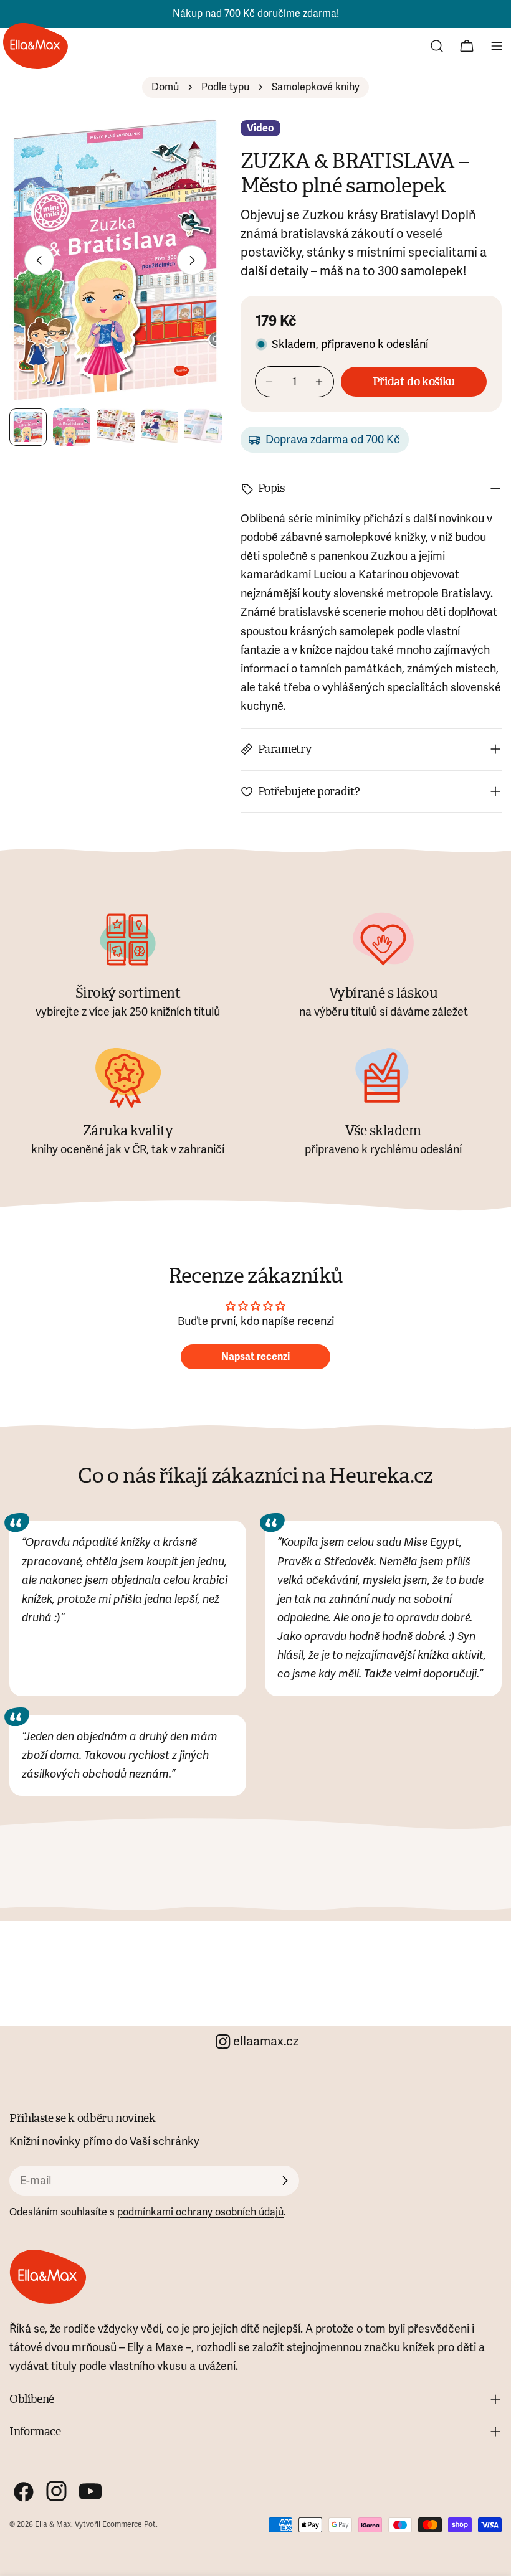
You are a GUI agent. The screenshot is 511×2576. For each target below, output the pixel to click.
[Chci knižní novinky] (285, 2181)
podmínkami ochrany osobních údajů (200, 2212)
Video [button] (260, 128)
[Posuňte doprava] (192, 260)
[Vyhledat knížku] (437, 46)
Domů (165, 87)
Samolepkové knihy (316, 87)
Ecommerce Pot (129, 2525)
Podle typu (225, 87)
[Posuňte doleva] (39, 260)
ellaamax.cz (266, 2041)
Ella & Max (53, 2525)
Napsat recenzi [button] (255, 1357)
